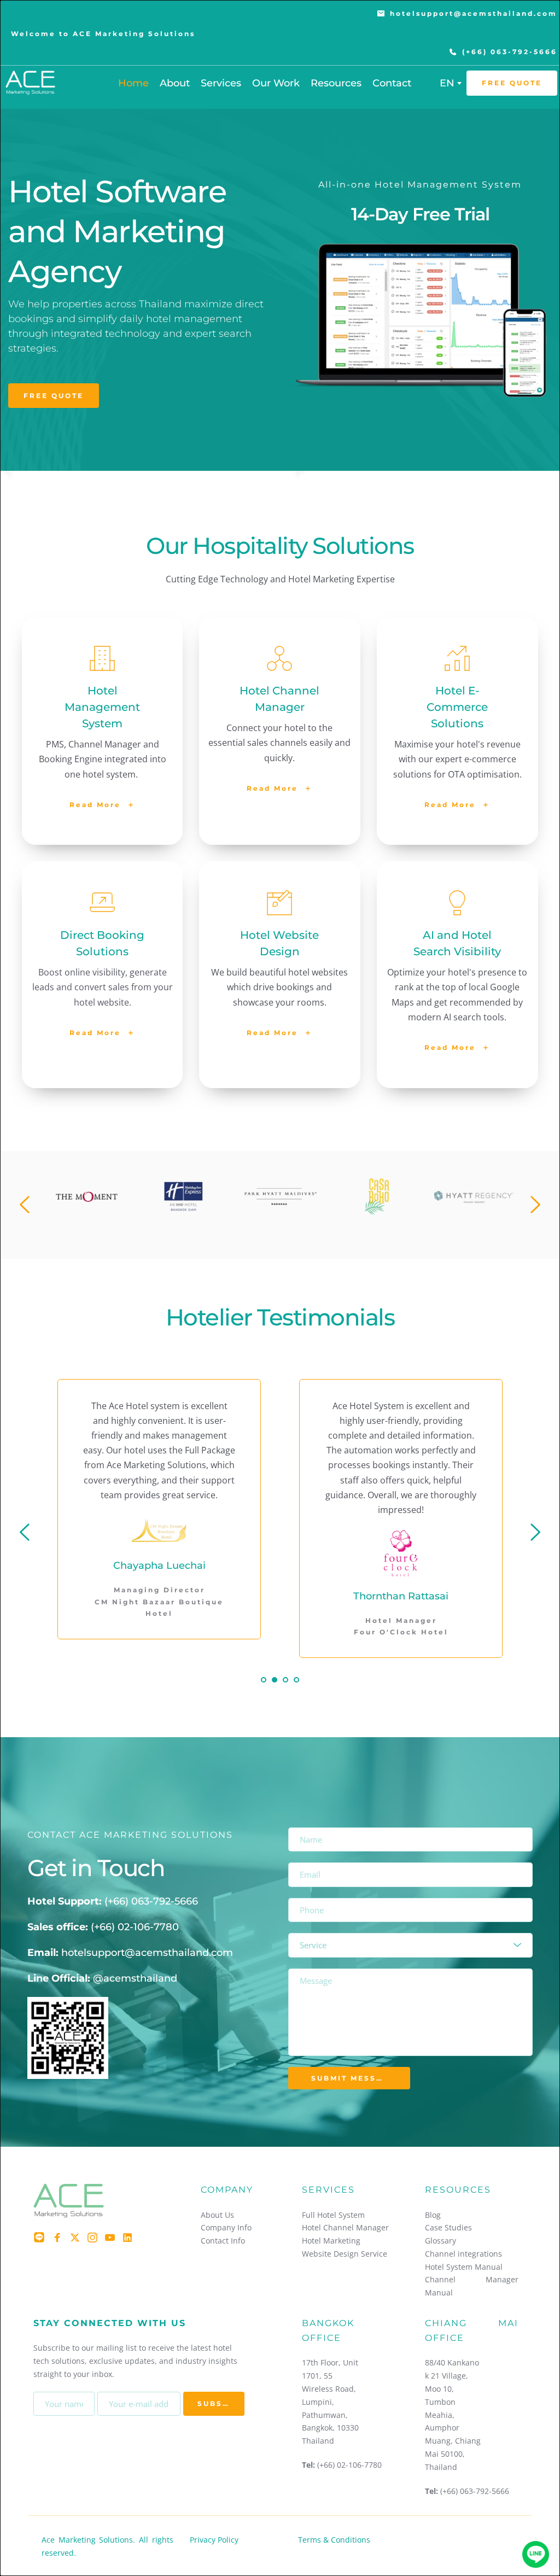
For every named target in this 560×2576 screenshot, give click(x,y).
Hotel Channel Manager (345, 2227)
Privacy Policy (214, 2540)
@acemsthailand (135, 1978)
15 (346, 1231)
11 (302, 1231)
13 (324, 1231)
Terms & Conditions (334, 2540)
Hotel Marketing (331, 2241)
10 (291, 1231)
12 (313, 1231)
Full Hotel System (333, 2215)
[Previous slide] (25, 1205)
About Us (217, 2215)
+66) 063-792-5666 (153, 1901)
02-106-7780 (359, 2465)
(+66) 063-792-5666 (475, 2491)
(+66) (327, 2465)
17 (367, 1231)
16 (357, 1231)
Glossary (441, 2241)
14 (335, 1231)
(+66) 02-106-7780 (135, 1927)
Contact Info (223, 2241)
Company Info (226, 2227)
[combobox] (450, 83)
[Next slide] (535, 1205)
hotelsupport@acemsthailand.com (147, 1953)
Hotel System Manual (464, 2267)
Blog (433, 2215)
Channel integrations (463, 2254)
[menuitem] (133, 83)
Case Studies (448, 2227)
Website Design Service (345, 2254)
